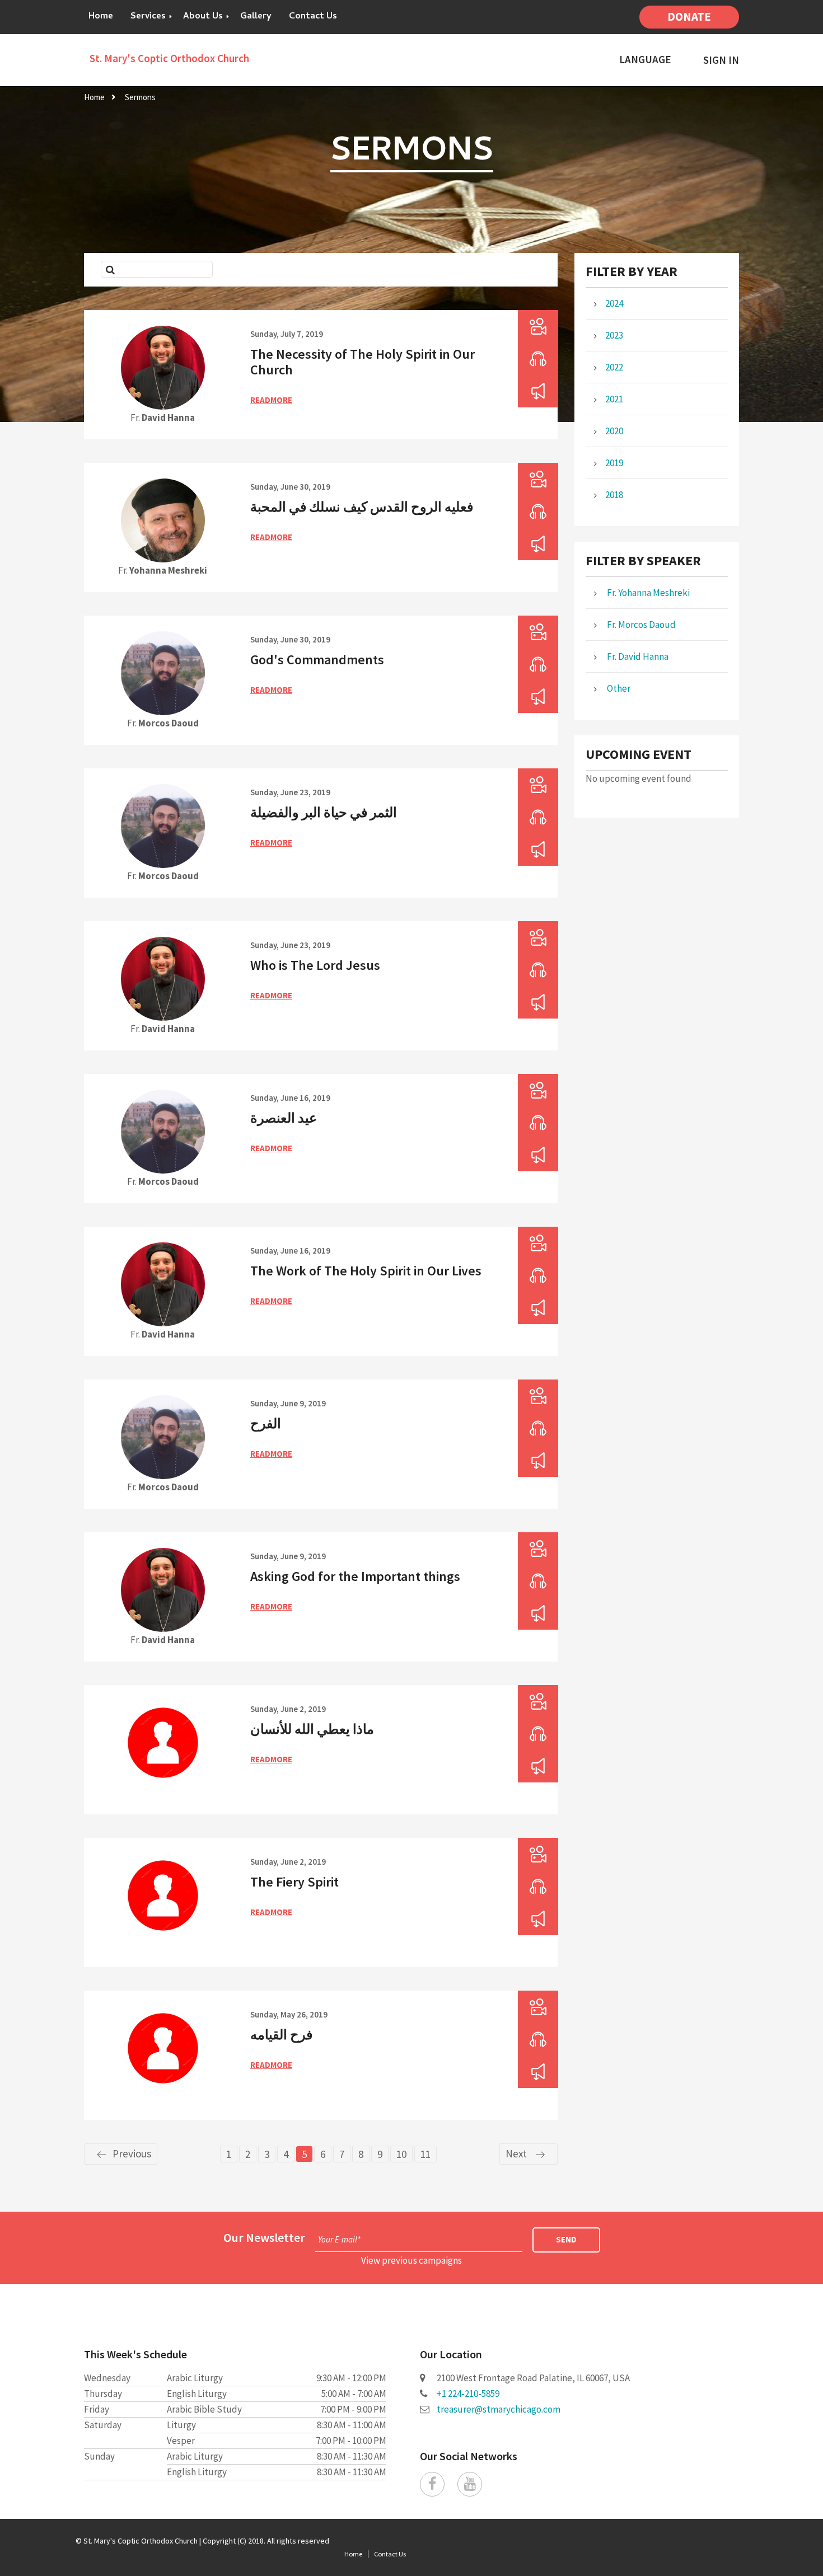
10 (401, 2154)
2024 (614, 303)
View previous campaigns (411, 2260)
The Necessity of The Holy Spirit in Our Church (363, 362)
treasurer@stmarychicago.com (499, 2409)
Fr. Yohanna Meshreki (647, 593)
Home (101, 17)
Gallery (256, 17)
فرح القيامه (281, 2035)
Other (618, 688)
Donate (689, 17)
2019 (614, 463)
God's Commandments (317, 660)
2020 (614, 431)
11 (425, 2154)
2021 (614, 399)
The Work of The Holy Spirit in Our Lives (366, 1271)
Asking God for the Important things (355, 1576)
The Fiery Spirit (294, 1882)
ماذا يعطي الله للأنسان (312, 1729)
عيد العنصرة (284, 1118)
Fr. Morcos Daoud (640, 625)
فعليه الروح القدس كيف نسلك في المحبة (362, 507)
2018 (614, 495)
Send (566, 2239)
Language (645, 60)
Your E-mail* (339, 2239)
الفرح (266, 1423)
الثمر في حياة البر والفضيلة (324, 812)
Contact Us (313, 17)
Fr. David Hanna (637, 656)
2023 (614, 335)
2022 (614, 367)
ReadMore (271, 400)
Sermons (140, 97)
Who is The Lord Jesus (315, 965)
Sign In (721, 60)
